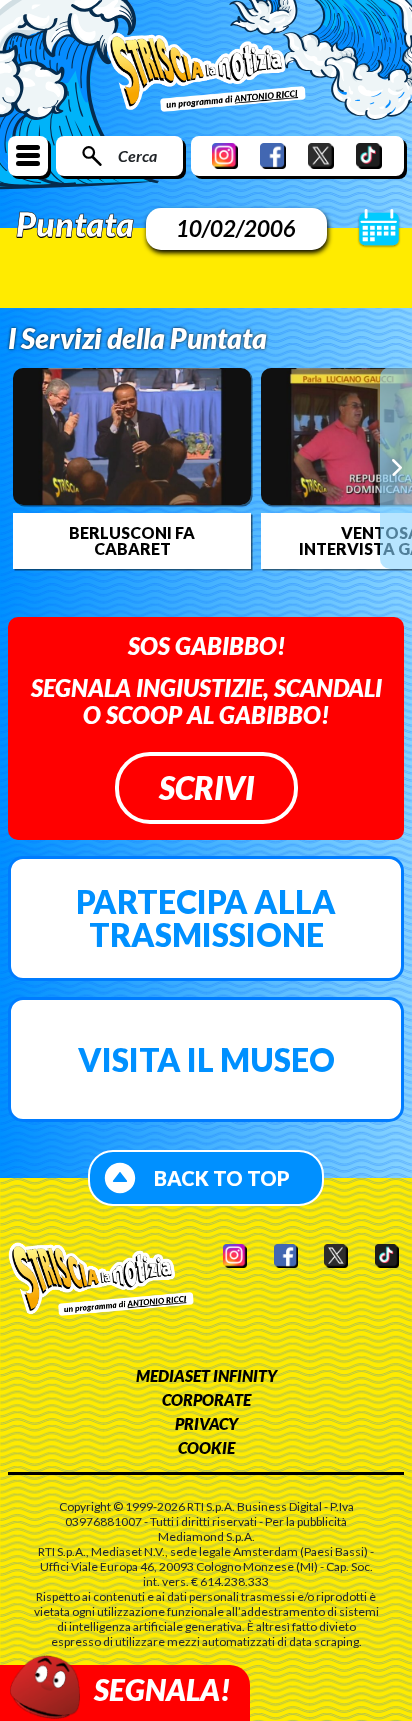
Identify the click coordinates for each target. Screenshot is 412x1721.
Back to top (222, 1178)
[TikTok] (369, 155)
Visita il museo (206, 1059)
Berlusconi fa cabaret (132, 541)
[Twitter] (321, 155)
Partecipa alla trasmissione (206, 918)
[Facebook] (273, 155)
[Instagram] (225, 155)
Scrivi (206, 787)
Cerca (137, 155)
